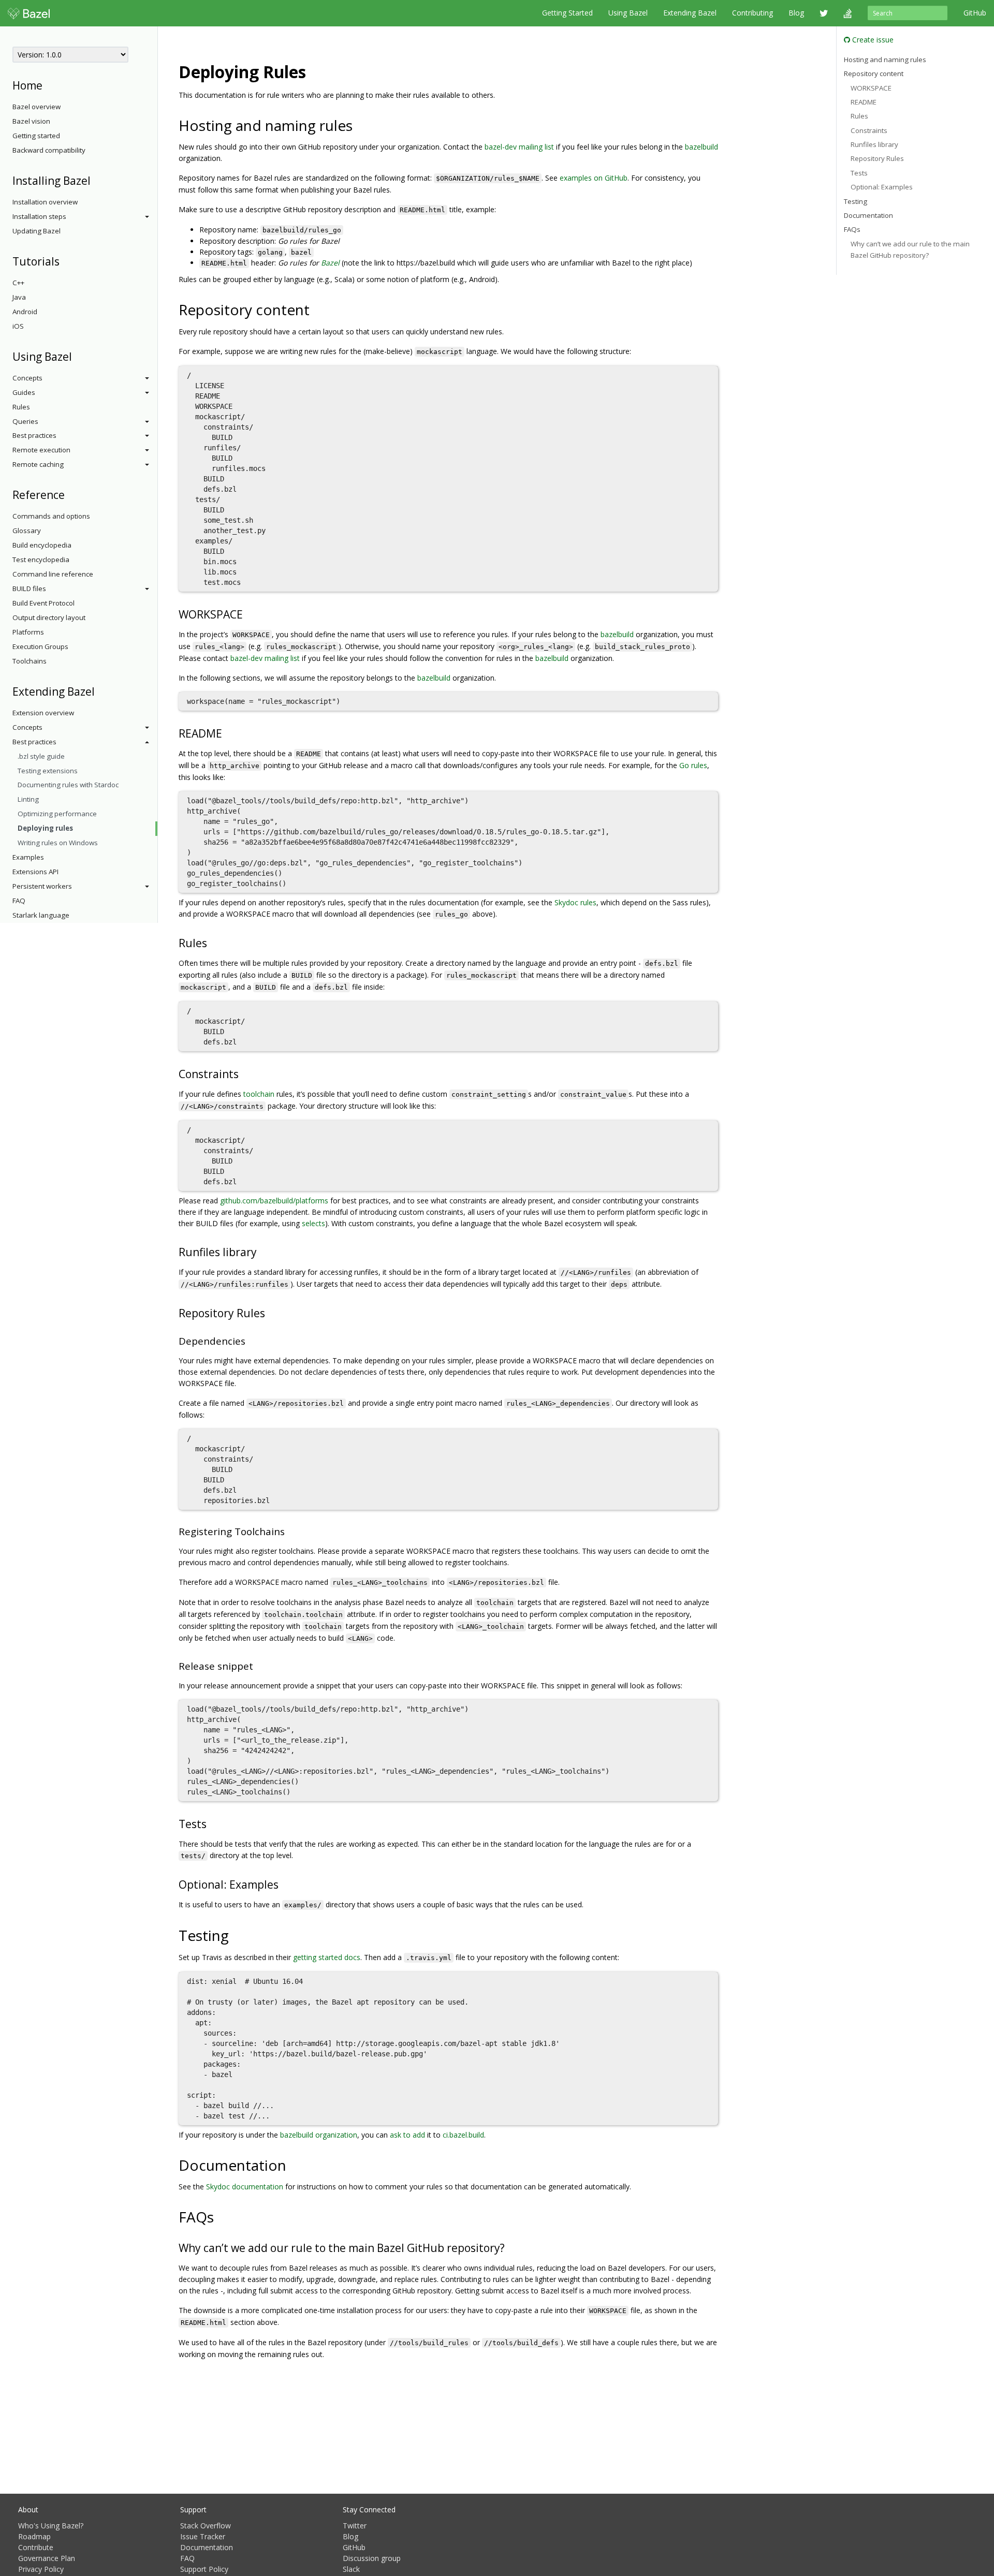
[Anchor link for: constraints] (244, 1073)
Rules (21, 407)
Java (19, 297)
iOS (18, 326)
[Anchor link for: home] (48, 85)
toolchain (259, 1094)
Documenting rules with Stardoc (68, 785)
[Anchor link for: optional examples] (284, 1884)
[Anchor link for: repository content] (317, 309)
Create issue (872, 40)
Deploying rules (45, 828)
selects (313, 1223)
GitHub (975, 13)
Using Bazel (628, 13)
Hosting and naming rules (885, 59)
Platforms (28, 632)
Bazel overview (36, 107)
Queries (25, 421)
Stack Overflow (206, 2526)
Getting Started (567, 13)
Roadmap (34, 2536)
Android (25, 312)
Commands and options (51, 516)
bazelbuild (701, 147)
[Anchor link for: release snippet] (258, 1665)
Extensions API (35, 872)
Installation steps (39, 216)
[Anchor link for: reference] (70, 494)
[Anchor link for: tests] (212, 1823)
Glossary (27, 531)
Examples (28, 857)
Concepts (27, 378)
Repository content (874, 73)
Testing (856, 201)
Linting (28, 799)
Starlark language (41, 915)
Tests (859, 173)
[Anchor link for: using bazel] (77, 356)
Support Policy (204, 2569)
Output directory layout (49, 617)
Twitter (355, 2526)
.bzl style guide (41, 756)
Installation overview (45, 202)
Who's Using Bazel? (51, 2526)
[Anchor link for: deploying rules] (314, 71)
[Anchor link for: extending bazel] (100, 691)
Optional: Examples (882, 187)
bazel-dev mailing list (519, 147)
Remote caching (38, 464)
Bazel (330, 263)
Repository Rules (877, 158)
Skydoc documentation (245, 2187)
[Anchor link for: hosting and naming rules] (360, 125)
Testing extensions (48, 771)
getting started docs (327, 1957)
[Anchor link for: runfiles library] (262, 1251)
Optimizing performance (57, 814)
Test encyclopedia (41, 560)
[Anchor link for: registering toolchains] (290, 1531)
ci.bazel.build (463, 2135)
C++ (18, 283)
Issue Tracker (203, 2536)
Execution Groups (40, 646)
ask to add (407, 2135)
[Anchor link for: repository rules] (271, 1312)
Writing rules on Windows (58, 843)
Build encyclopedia (42, 545)
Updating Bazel (36, 231)
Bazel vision (31, 121)
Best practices (34, 435)
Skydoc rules (575, 902)
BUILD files (29, 588)
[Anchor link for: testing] (236, 1935)
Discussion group (372, 2558)
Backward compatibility (49, 150)
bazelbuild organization (319, 2135)
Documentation (868, 215)
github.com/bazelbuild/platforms (274, 1201)
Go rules (693, 765)
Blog (796, 13)
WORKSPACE (871, 87)
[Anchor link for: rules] (213, 942)
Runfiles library (874, 144)
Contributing (752, 13)
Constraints (869, 130)
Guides (24, 392)
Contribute (36, 2547)
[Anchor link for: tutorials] (65, 261)
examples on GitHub (594, 178)
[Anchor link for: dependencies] (250, 1340)
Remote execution (41, 450)
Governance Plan (47, 2558)
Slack (351, 2569)
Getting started (36, 136)
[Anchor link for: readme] (228, 733)
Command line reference (53, 574)
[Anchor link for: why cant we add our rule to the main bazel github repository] (510, 2247)
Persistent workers (42, 886)
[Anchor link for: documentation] (294, 2165)
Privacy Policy (41, 2569)
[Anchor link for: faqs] (221, 2216)
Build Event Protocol (43, 603)
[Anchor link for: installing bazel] (96, 180)
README (864, 102)
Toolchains (30, 661)
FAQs (852, 229)
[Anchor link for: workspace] (248, 614)
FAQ (19, 901)
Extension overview (43, 713)
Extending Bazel (690, 13)
